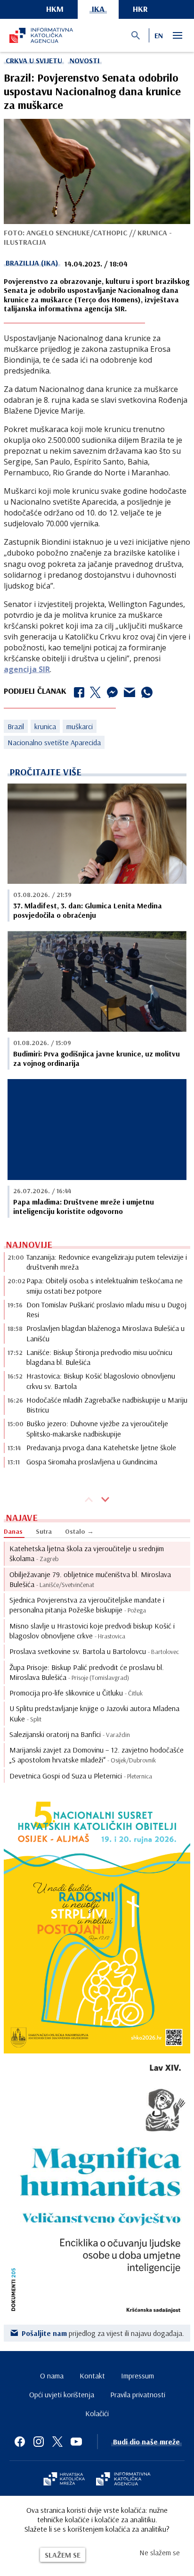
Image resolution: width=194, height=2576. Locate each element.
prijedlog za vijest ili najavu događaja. (103, 2333)
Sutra (44, 1531)
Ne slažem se (160, 2552)
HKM (55, 9)
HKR (140, 9)
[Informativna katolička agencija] (123, 2480)
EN (159, 35)
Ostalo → (79, 1531)
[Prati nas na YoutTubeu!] (76, 2442)
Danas (13, 1531)
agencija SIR (27, 669)
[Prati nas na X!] (57, 2442)
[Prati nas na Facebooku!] (20, 2442)
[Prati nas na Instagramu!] (39, 2442)
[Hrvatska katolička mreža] (64, 2480)
